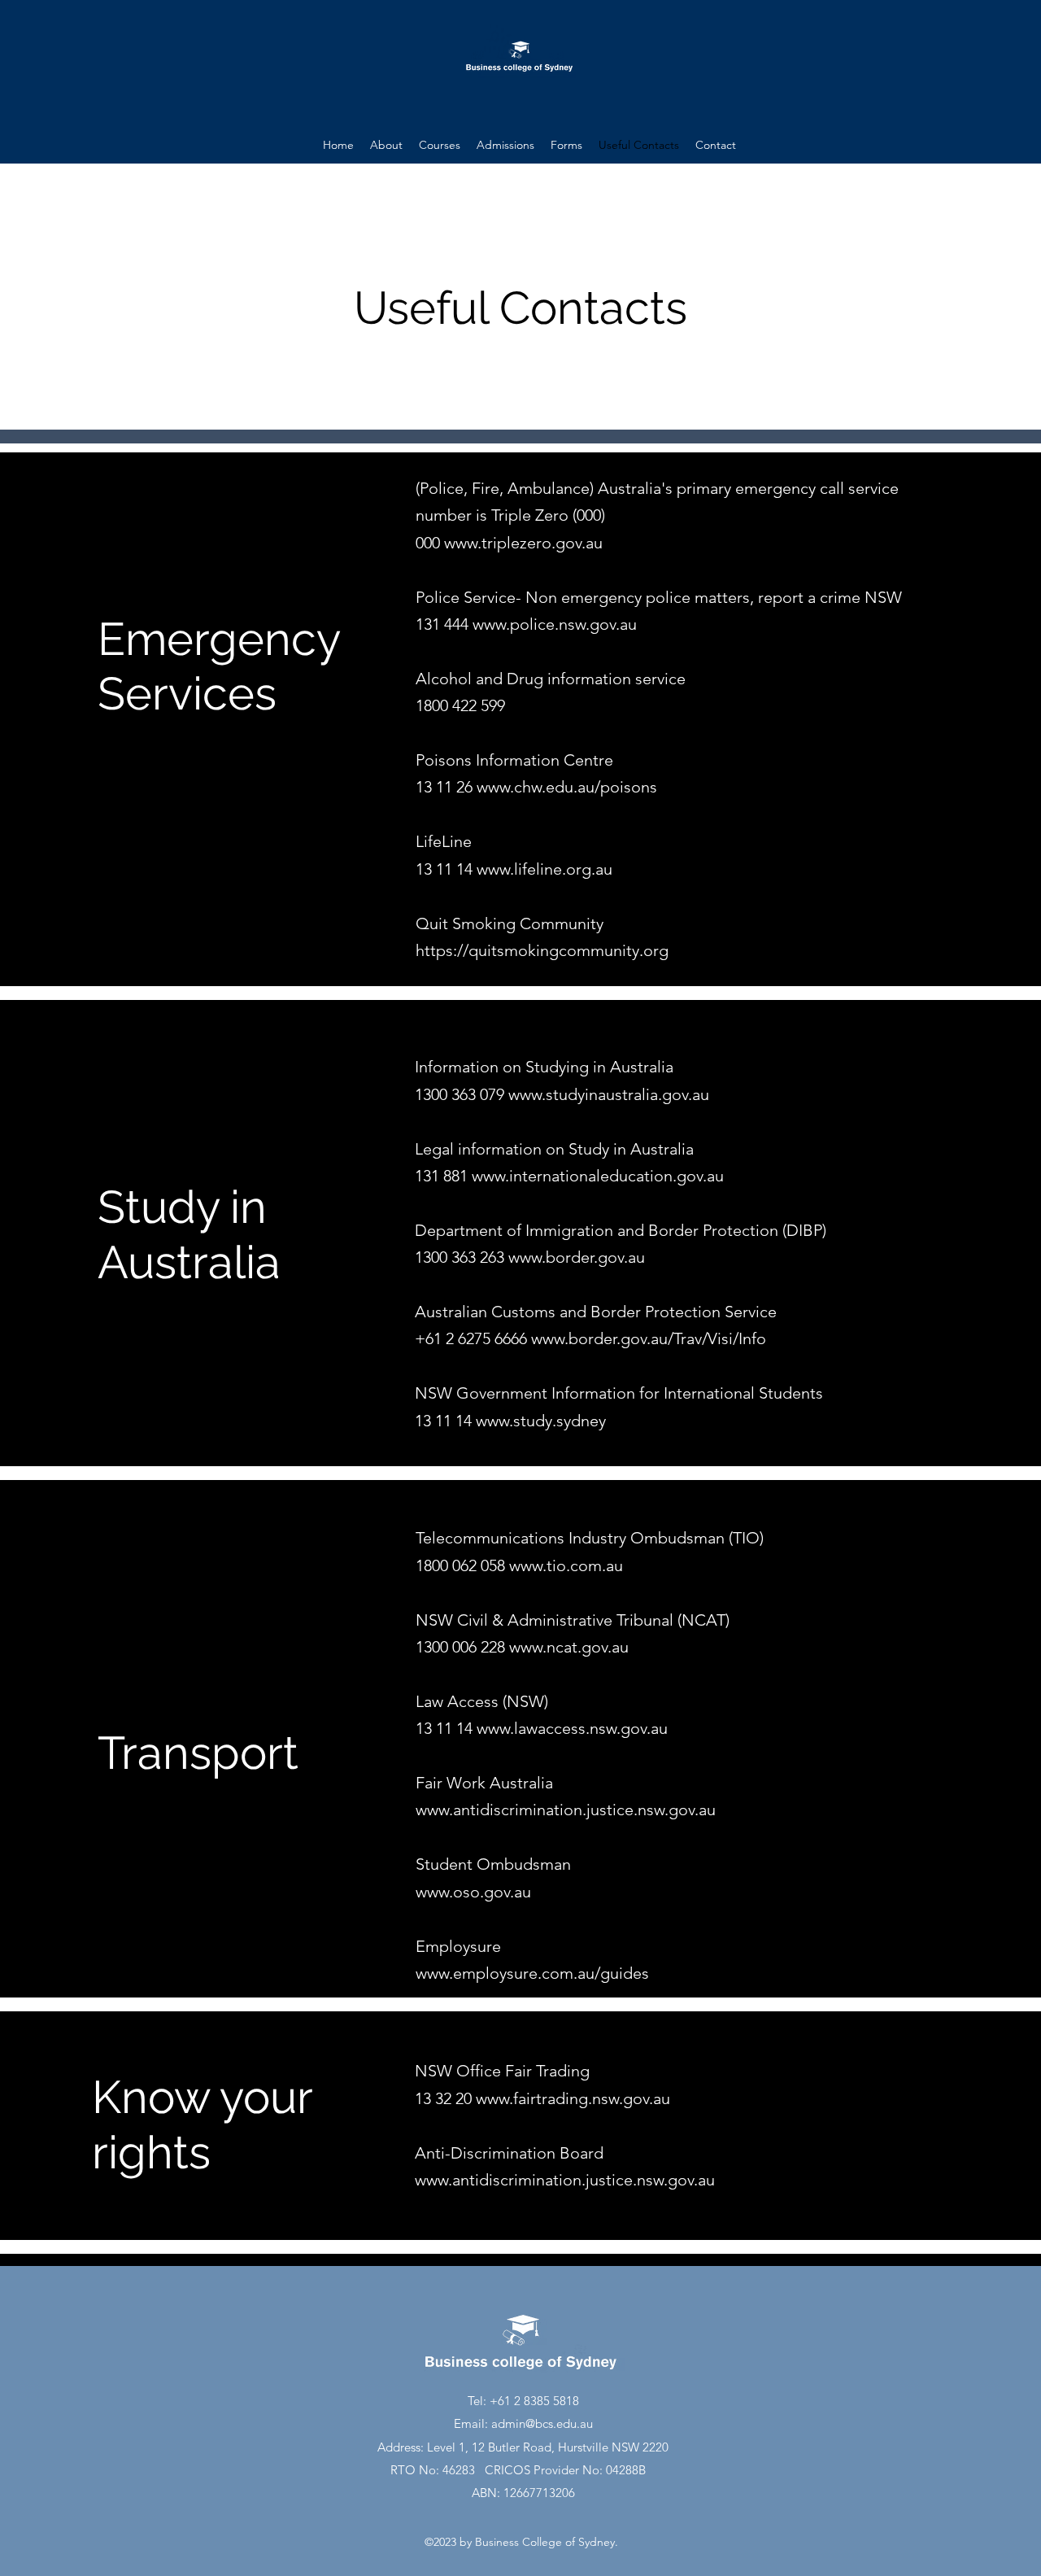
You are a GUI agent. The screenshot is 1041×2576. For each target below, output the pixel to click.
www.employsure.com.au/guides (532, 1973)
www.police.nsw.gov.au (555, 624)
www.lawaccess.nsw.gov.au (572, 1728)
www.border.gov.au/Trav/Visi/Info (649, 1338)
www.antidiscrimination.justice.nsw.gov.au (566, 1810)
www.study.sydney (541, 1421)
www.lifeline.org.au (544, 869)
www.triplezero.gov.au (523, 543)
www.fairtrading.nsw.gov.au (573, 2098)
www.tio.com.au (566, 1565)
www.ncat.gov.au (569, 1647)
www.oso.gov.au (473, 1892)
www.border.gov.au (577, 1257)
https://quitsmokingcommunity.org (542, 950)
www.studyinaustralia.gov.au (609, 1094)
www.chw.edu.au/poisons (567, 787)
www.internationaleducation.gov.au (598, 1176)
